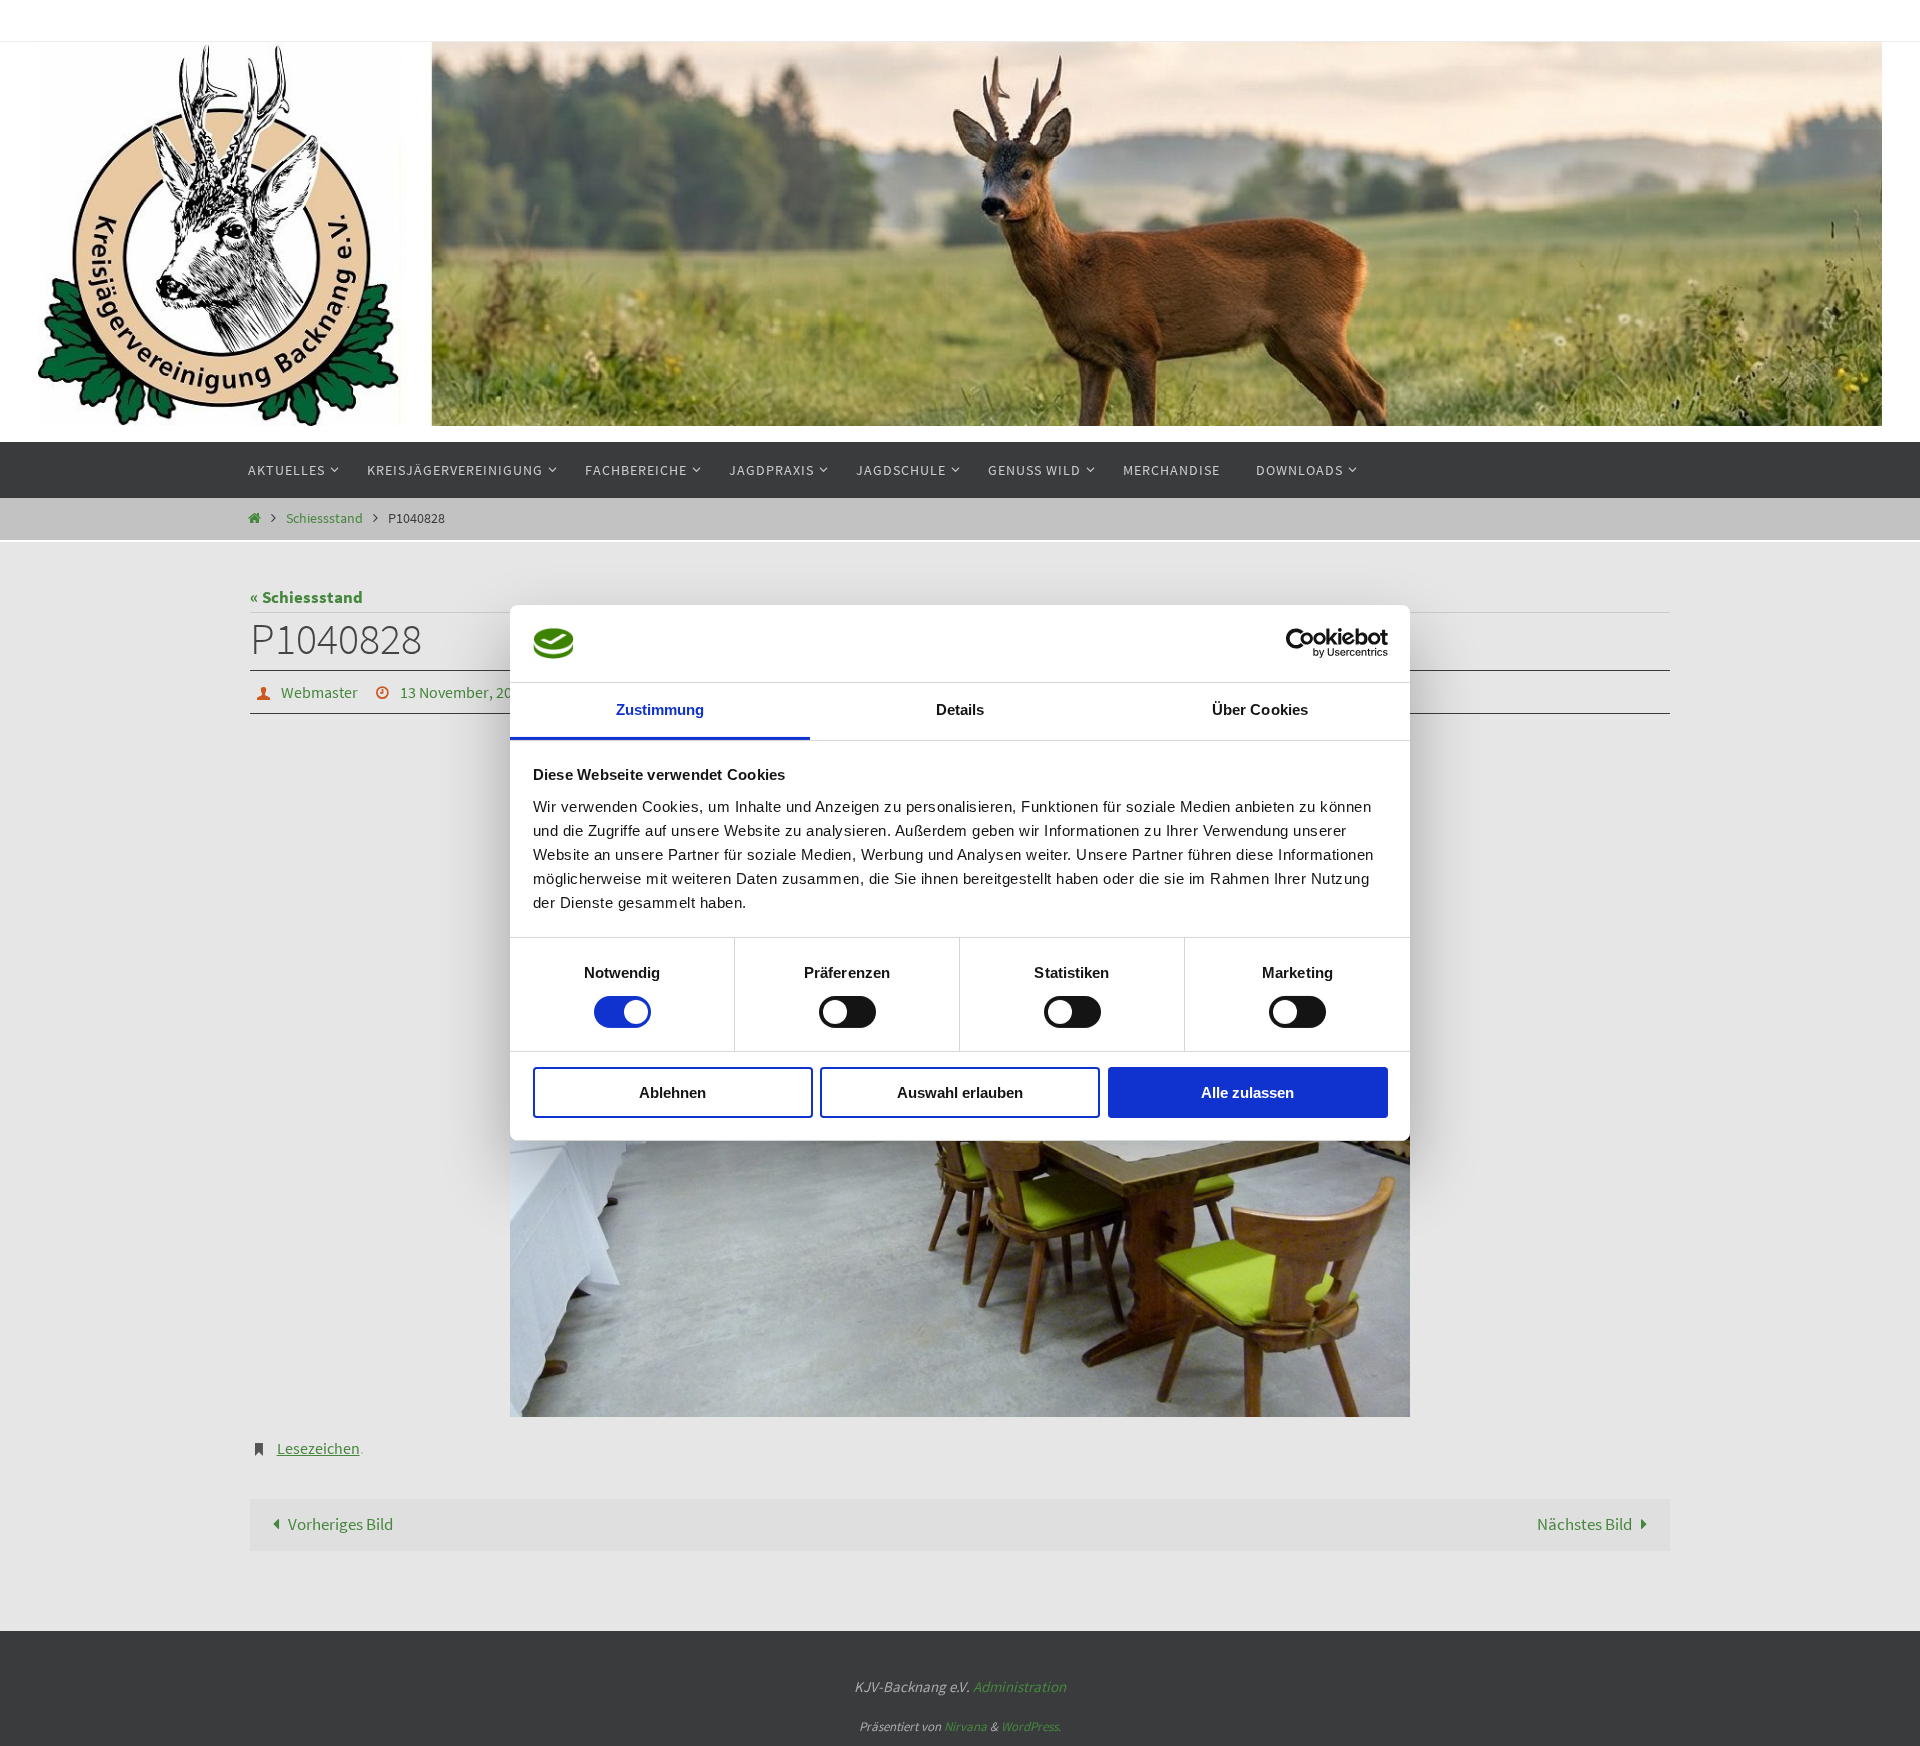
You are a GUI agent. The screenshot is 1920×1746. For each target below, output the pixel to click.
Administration (1019, 1686)
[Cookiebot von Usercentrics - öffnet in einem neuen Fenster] (1300, 643)
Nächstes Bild (1584, 1524)
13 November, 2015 (464, 692)
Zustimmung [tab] (660, 709)
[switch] (847, 1012)
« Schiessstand (306, 597)
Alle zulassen (1247, 1092)
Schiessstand (324, 518)
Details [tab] (960, 709)
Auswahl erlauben (960, 1092)
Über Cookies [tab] (1260, 709)
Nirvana (965, 1726)
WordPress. (1031, 1726)
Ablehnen (672, 1092)
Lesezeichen (318, 1448)
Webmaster (319, 692)
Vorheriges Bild (340, 1524)
